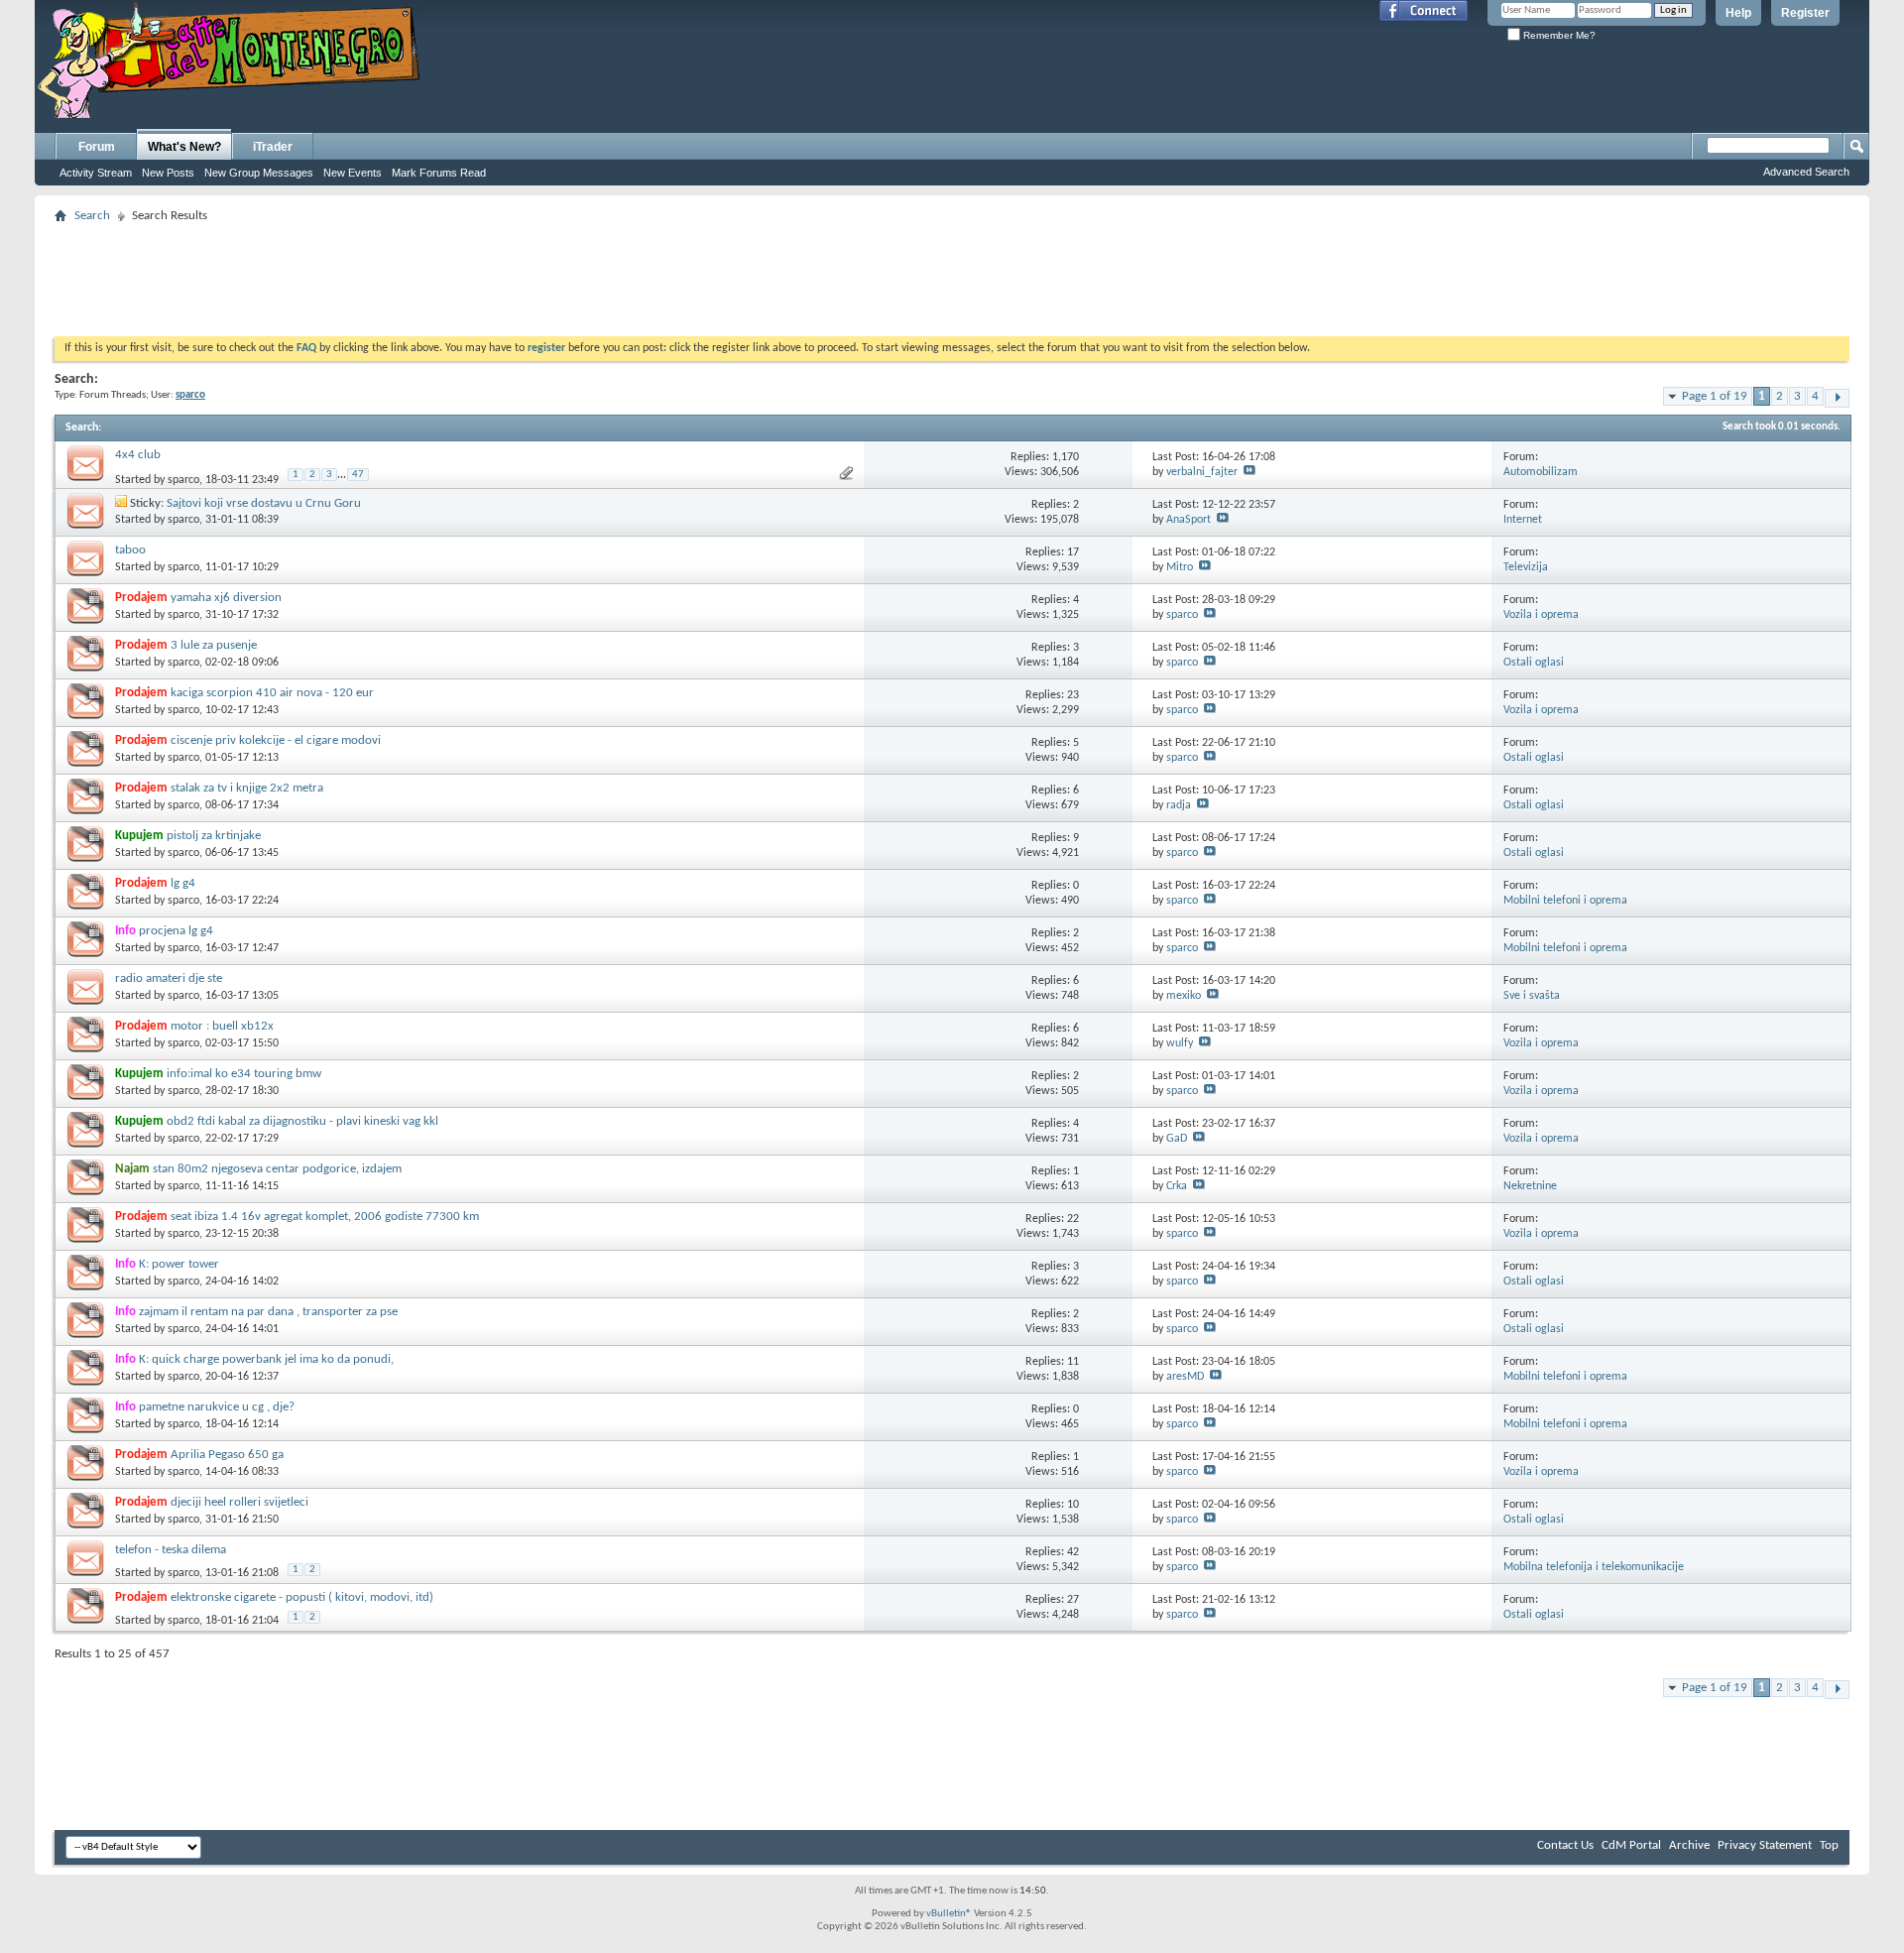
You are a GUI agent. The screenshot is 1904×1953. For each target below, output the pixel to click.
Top (1829, 1845)
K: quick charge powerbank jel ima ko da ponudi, (266, 1359)
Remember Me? (1558, 35)
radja (1179, 805)
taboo (130, 550)
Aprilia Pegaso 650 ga (227, 1455)
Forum (97, 147)
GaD (1177, 1139)
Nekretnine (1530, 1186)
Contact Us (1565, 1845)
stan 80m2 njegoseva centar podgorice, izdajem (277, 1169)
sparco (183, 480)
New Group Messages (259, 173)
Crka (1177, 1186)
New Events (353, 173)
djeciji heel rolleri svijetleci (239, 1502)
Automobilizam (1541, 472)
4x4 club (138, 455)
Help (1738, 13)
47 (358, 475)
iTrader (273, 147)
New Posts (168, 173)
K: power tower (179, 1264)
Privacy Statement (1765, 1845)
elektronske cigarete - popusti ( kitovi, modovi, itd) (302, 1597)
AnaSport (1189, 520)
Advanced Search (1806, 172)
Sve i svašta (1532, 996)
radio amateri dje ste (169, 978)
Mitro (1180, 567)
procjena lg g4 (176, 931)
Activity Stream (96, 173)
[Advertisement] (952, 274)
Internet (1523, 520)
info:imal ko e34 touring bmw (244, 1074)
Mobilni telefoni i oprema (1565, 901)
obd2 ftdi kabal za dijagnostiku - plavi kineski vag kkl (302, 1121)
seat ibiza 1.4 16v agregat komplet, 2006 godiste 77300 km (325, 1217)
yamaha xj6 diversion (226, 598)
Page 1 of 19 (1715, 396)
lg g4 (183, 883)
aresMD (1185, 1377)
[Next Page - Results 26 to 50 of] (1837, 398)
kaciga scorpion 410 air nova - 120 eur (272, 693)
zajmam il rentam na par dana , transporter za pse (268, 1312)
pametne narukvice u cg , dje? (217, 1407)
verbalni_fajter (1202, 472)
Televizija (1526, 567)
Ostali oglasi (1534, 663)
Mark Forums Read (439, 173)
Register (1805, 13)
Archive (1689, 1845)
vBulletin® (949, 1914)
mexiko (1184, 996)
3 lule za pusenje (214, 645)
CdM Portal (1631, 1845)
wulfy (1180, 1043)
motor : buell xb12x (222, 1026)
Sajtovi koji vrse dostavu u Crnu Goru (264, 503)
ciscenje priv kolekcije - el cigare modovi (276, 740)
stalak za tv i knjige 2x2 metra (247, 788)
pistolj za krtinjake (214, 836)
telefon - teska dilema (171, 1550)
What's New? (184, 147)
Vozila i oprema (1541, 615)
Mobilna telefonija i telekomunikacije (1594, 1567)
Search (92, 216)
